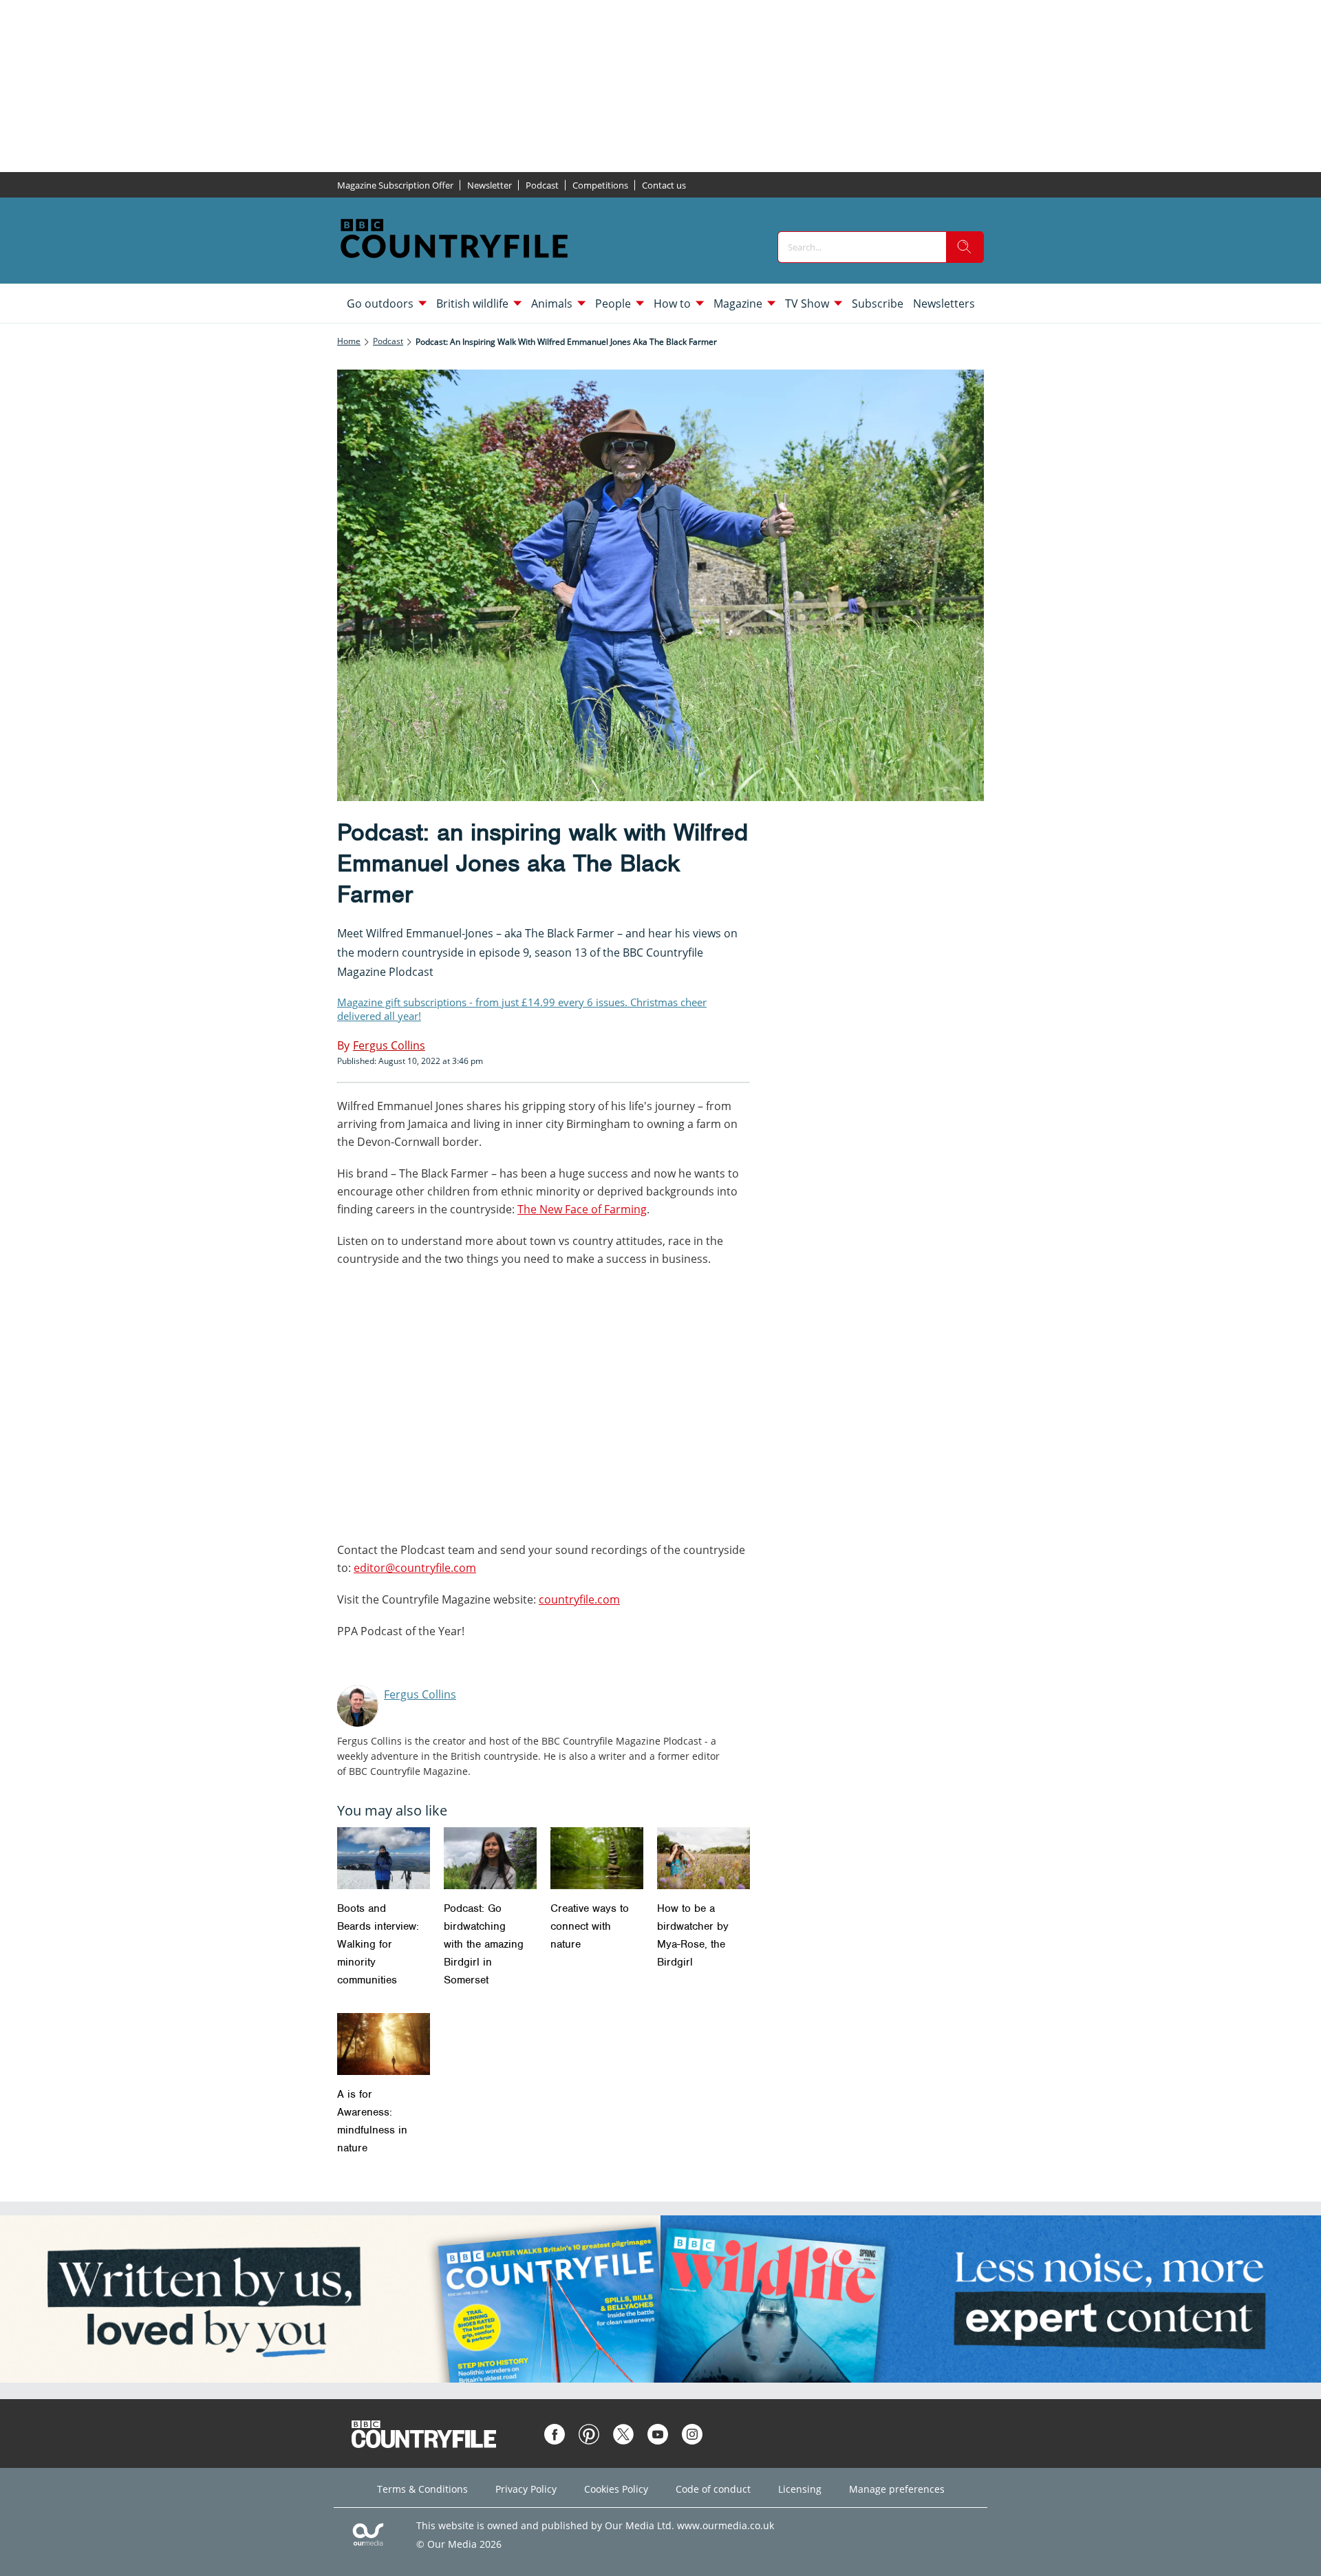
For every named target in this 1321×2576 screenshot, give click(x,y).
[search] (965, 247)
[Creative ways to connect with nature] (597, 1858)
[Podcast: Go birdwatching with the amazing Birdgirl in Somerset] (490, 1858)
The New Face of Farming (582, 1209)
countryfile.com (579, 1599)
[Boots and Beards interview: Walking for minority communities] (384, 1858)
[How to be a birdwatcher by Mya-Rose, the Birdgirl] (704, 1858)
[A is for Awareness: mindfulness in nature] (384, 2044)
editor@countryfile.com (415, 1568)
